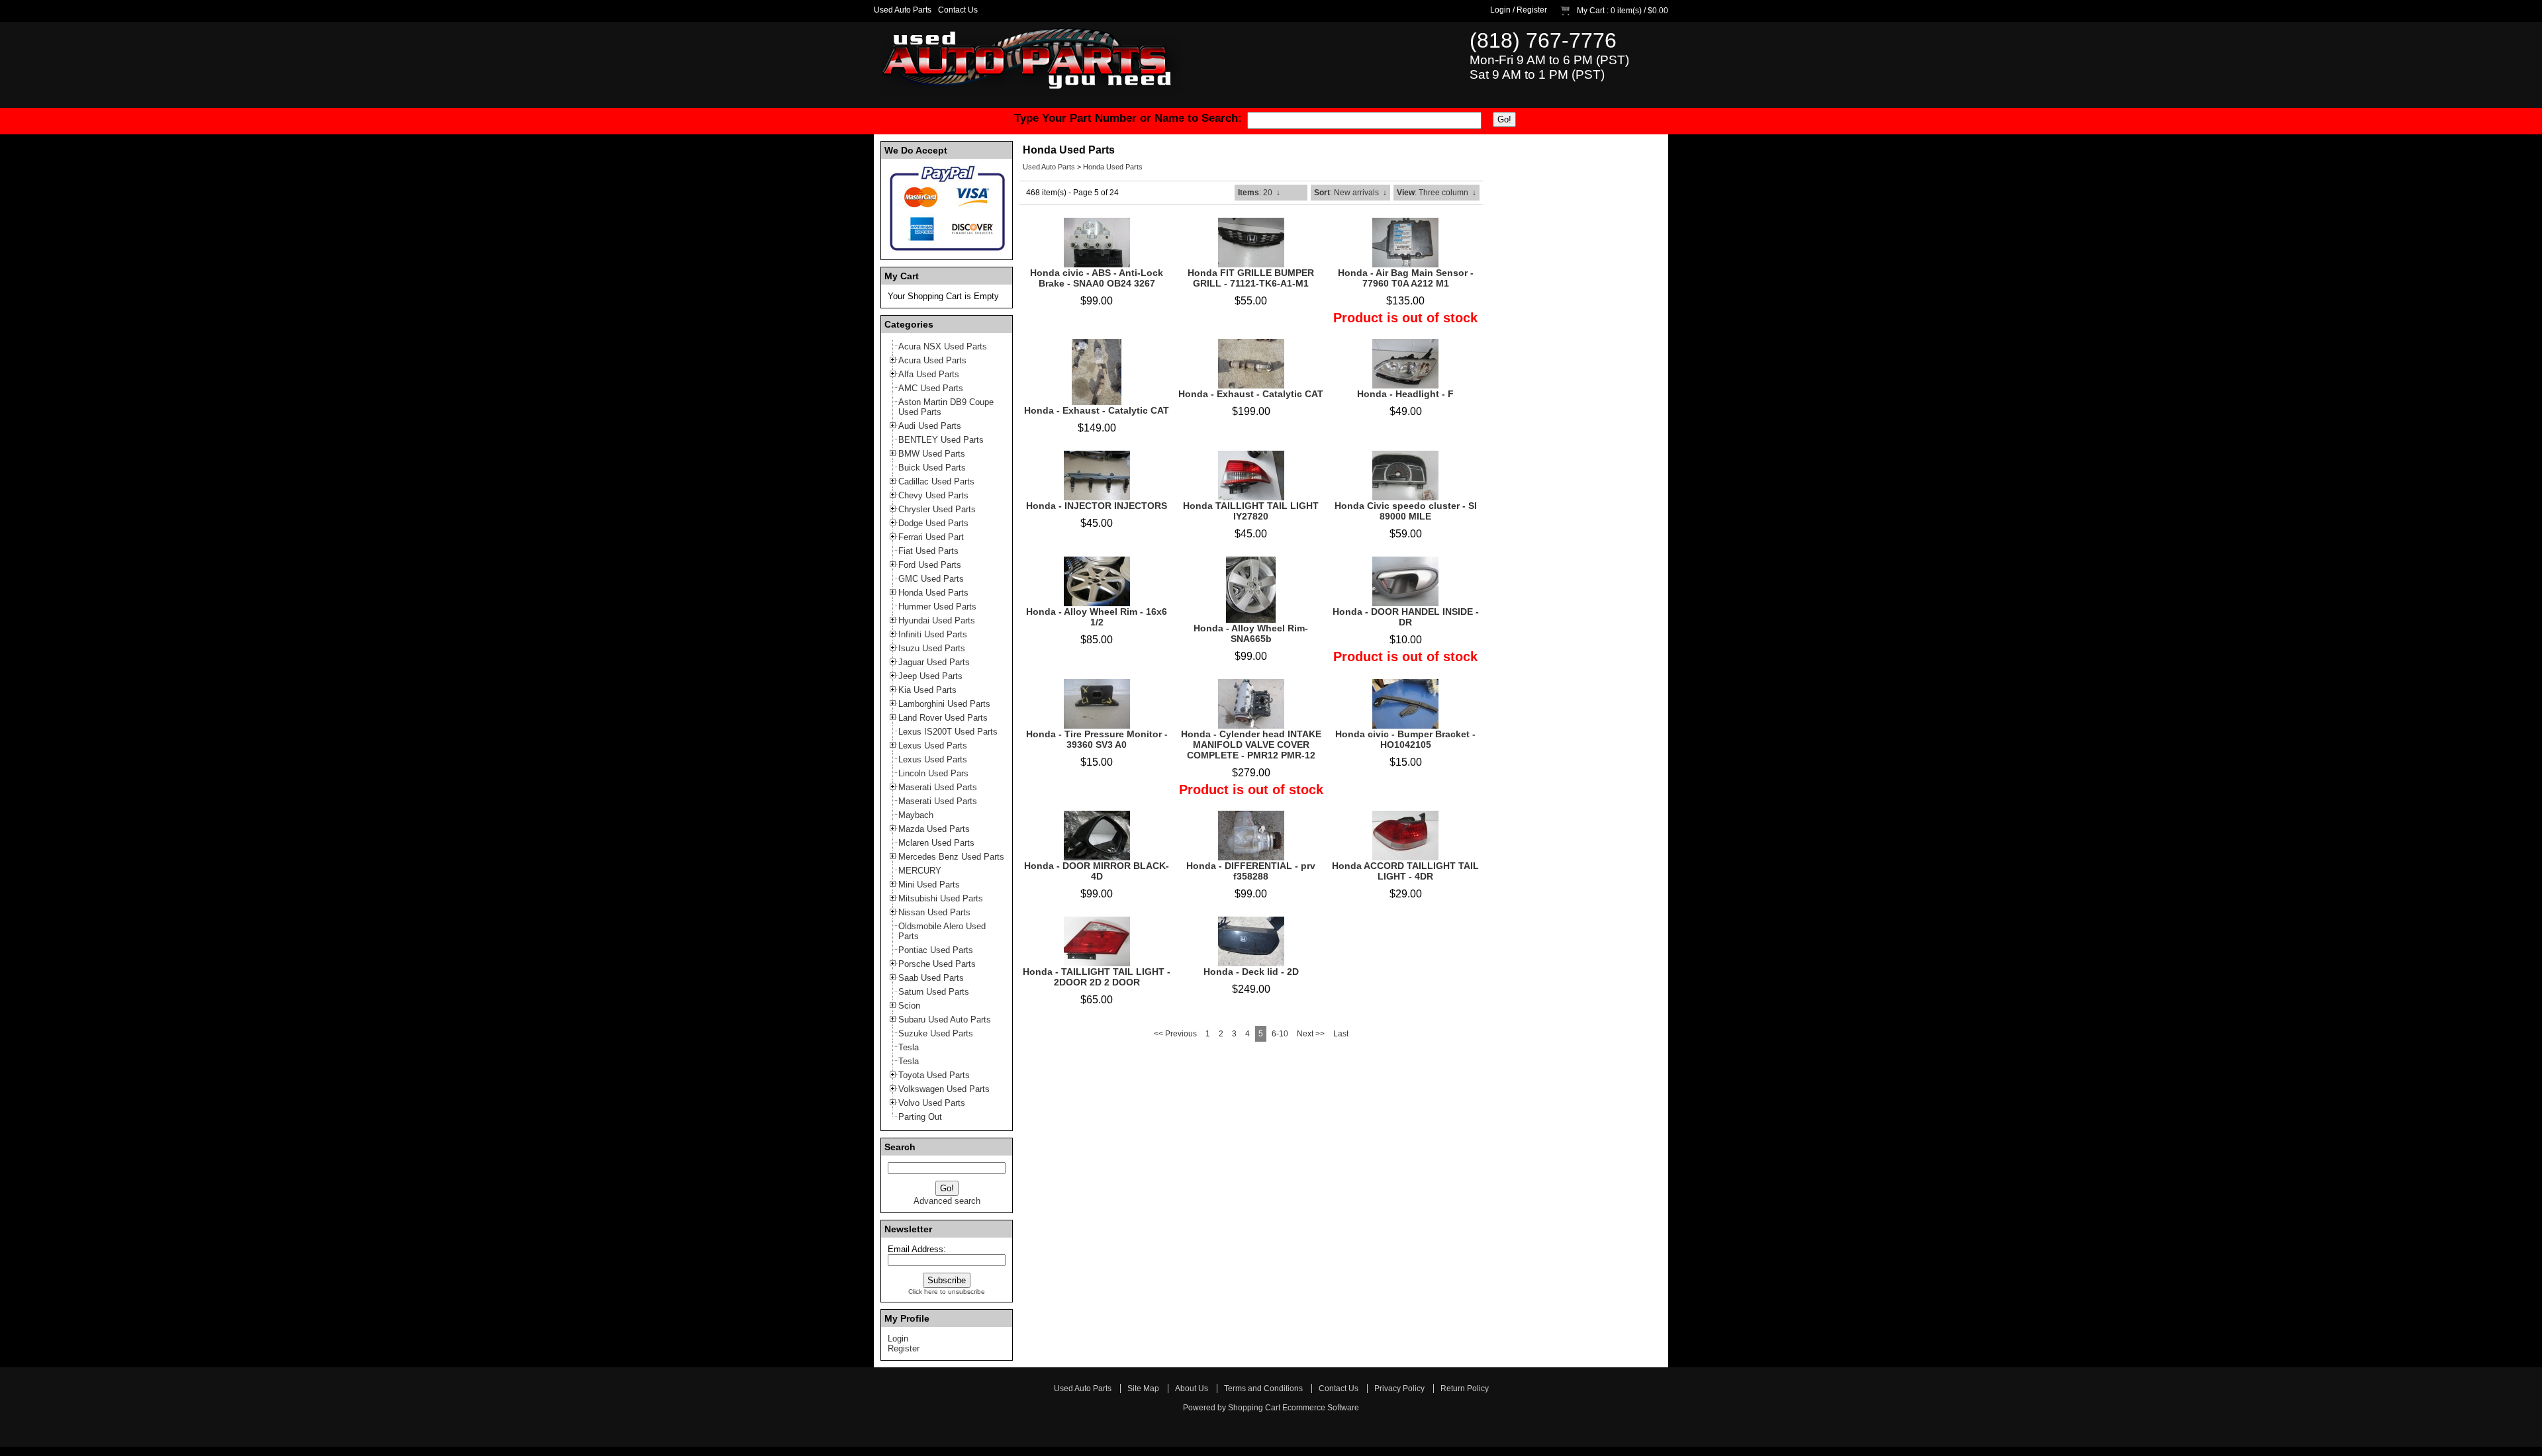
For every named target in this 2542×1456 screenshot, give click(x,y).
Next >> (1311, 1034)
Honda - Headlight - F (1405, 394)
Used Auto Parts (903, 10)
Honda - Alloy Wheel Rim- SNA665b (1251, 633)
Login (1500, 10)
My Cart (1591, 11)
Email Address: (917, 1249)
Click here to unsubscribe (947, 1292)
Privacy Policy (1399, 1388)
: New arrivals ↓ (1350, 193)
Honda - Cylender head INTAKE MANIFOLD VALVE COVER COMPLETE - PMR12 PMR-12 (1251, 745)
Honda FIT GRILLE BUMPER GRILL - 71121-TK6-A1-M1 (1251, 278)
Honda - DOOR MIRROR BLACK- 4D (1097, 871)
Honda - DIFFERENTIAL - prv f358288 (1251, 871)
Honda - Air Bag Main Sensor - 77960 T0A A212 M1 (1406, 278)
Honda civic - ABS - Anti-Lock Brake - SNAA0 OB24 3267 (1097, 278)
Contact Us (958, 10)
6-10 (1280, 1034)
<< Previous (1175, 1034)
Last (1341, 1034)
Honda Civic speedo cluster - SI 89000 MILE (1406, 511)
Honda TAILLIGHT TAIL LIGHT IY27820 (1251, 511)
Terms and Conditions (1263, 1388)
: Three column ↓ (1436, 193)
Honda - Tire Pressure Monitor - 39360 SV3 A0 (1097, 739)
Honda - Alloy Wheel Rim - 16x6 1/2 (1097, 617)
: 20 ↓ (1259, 193)
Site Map (1143, 1388)
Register (1532, 10)
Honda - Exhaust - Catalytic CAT (1097, 410)
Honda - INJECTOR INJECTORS (1097, 506)
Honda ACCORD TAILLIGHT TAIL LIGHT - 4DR (1405, 871)
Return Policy (1465, 1388)
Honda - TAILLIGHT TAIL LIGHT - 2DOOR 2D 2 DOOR (1097, 977)
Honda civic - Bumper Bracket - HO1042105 (1405, 739)
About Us (1192, 1388)
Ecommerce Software (1321, 1408)
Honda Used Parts (1113, 167)
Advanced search (947, 1201)
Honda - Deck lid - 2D (1251, 972)
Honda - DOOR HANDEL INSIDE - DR (1406, 617)
